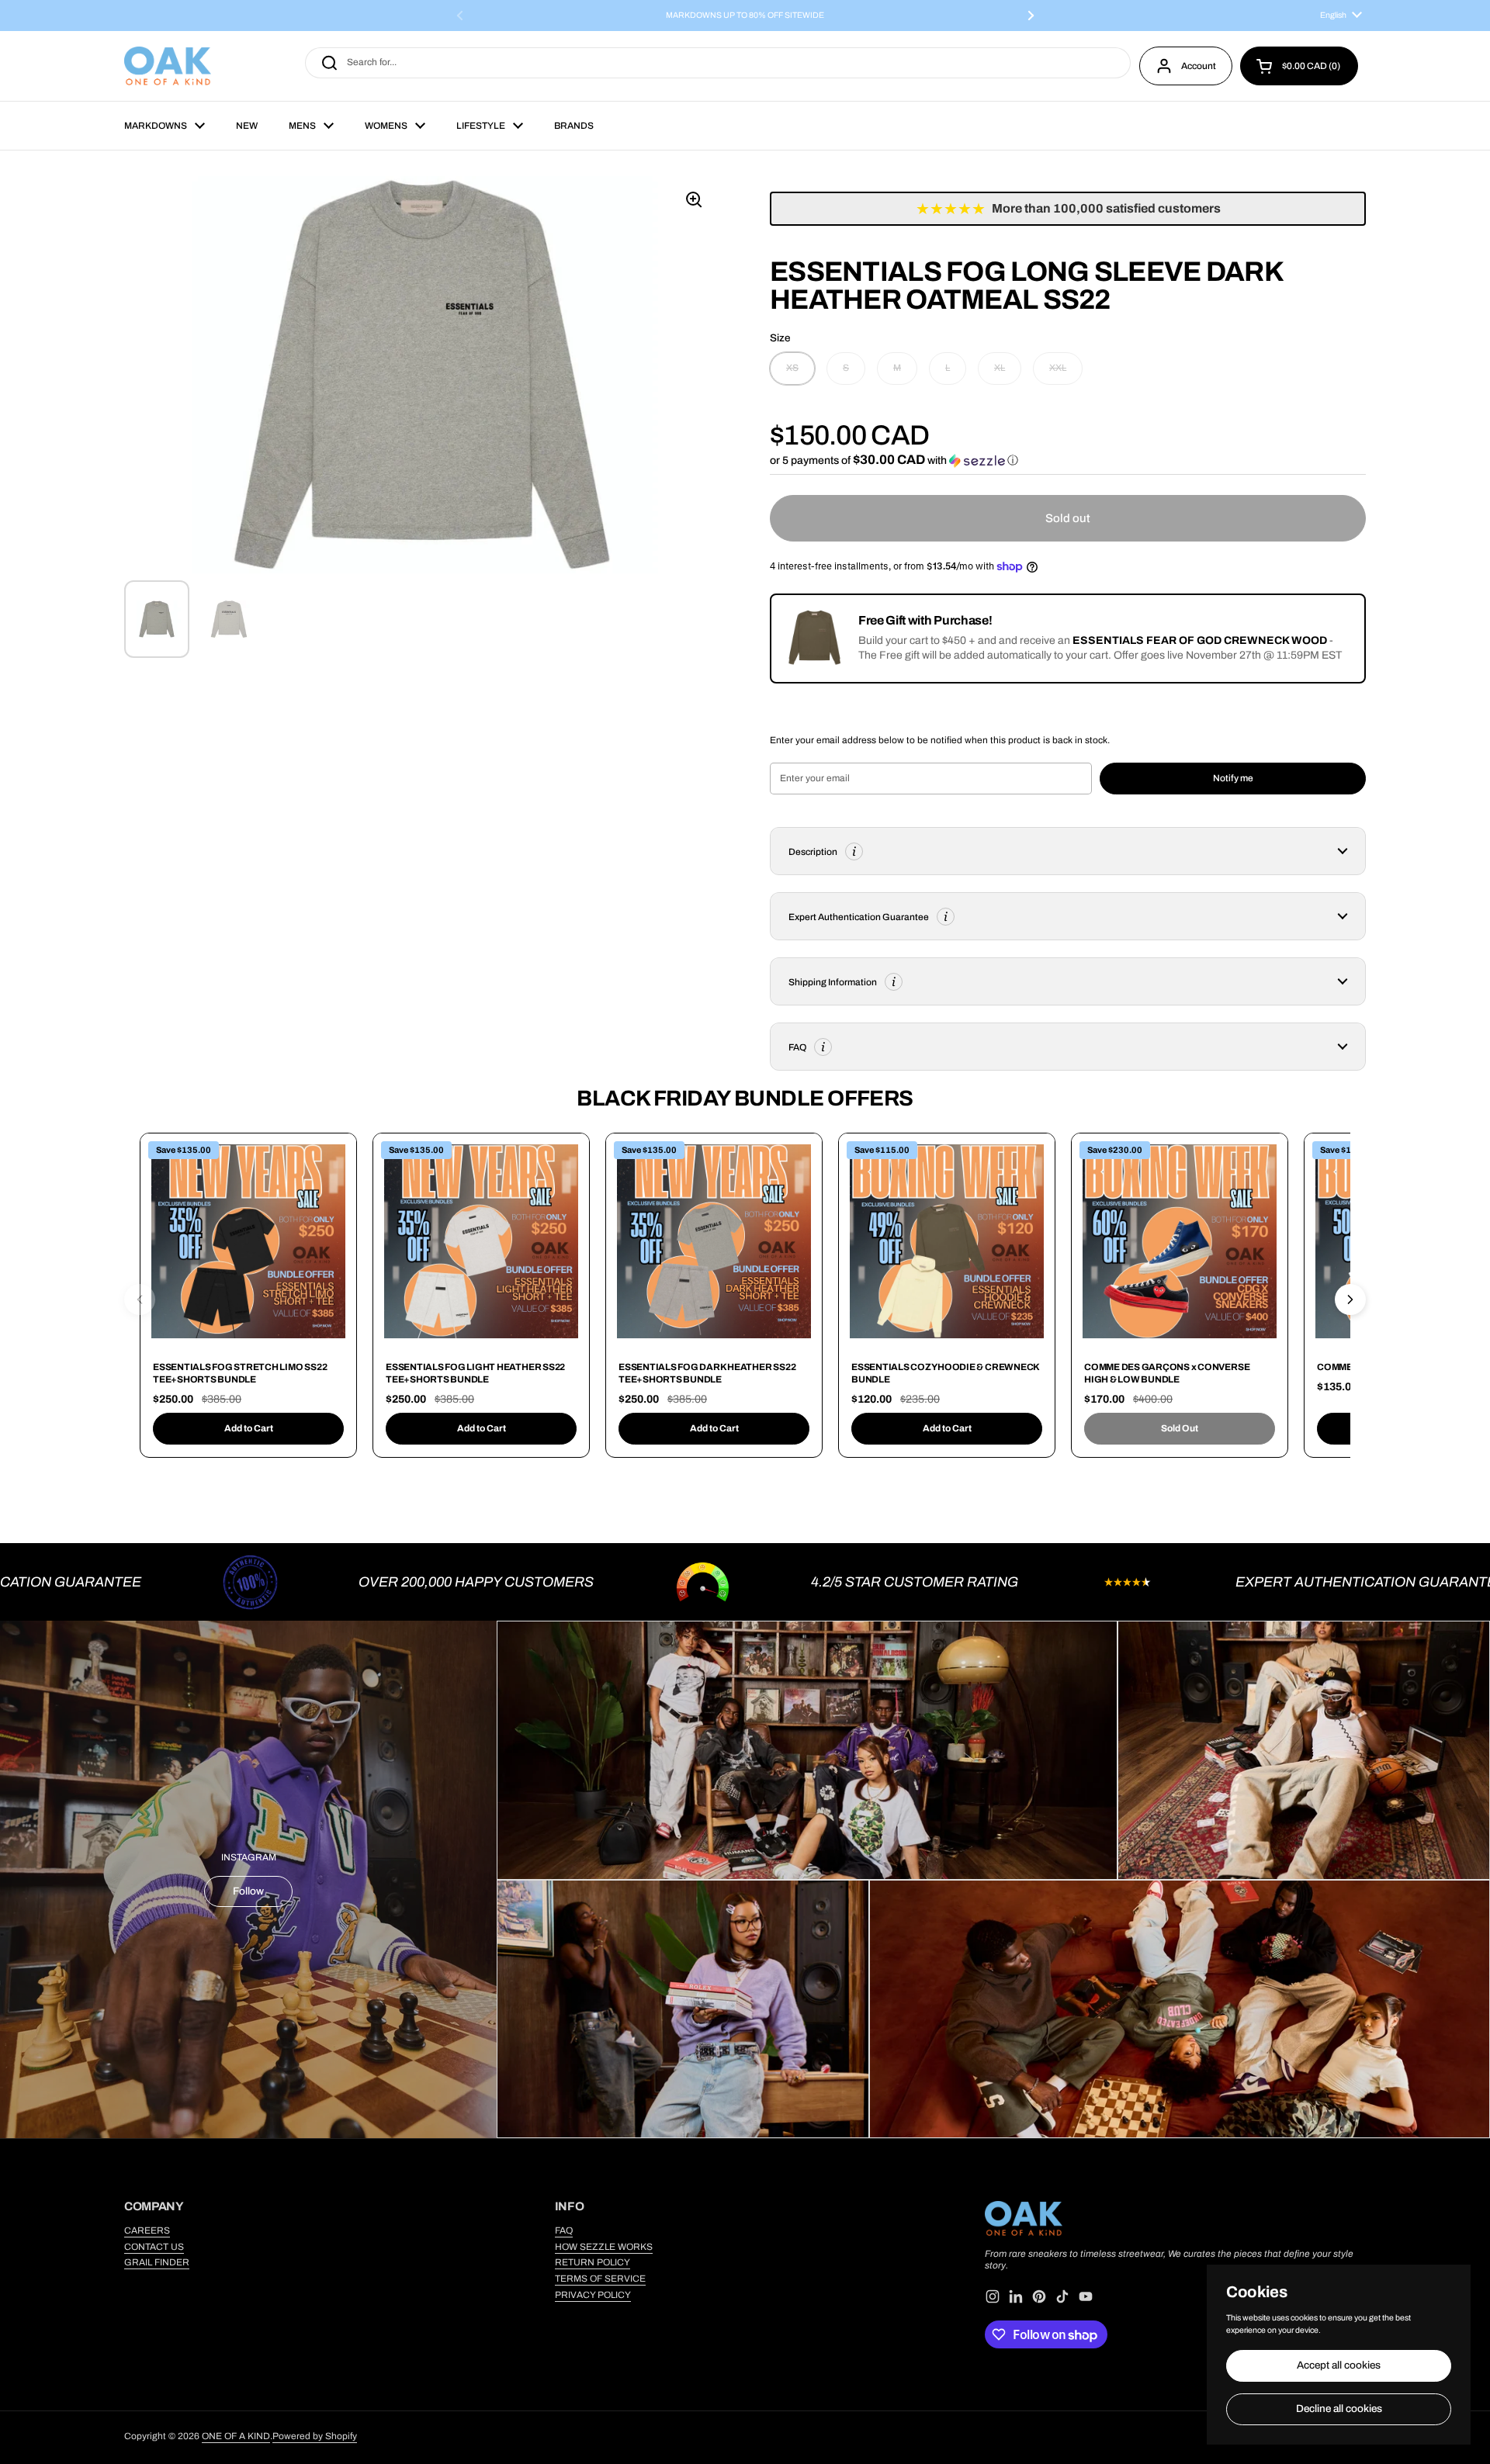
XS (792, 368)
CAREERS (147, 2230)
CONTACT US (154, 2247)
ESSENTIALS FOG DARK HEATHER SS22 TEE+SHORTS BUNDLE (707, 1373)
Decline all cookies (1339, 2409)
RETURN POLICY (593, 2262)
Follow (248, 1891)
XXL (1058, 368)
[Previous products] (140, 1299)
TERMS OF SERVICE (600, 2279)
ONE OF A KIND (236, 2436)
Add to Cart (249, 1428)
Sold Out (1180, 1428)
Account (1199, 66)
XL (1000, 368)
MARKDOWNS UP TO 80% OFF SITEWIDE (745, 16)
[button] (1299, 66)
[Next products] (1350, 1299)
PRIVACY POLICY (593, 2295)
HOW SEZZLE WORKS (604, 2247)
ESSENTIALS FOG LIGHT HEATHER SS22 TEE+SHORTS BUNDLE (475, 1373)
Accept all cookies (1339, 2365)
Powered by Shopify (315, 2436)
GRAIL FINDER (157, 2262)
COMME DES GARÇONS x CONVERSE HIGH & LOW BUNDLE (1167, 1373)
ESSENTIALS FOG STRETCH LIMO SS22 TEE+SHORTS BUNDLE (240, 1373)
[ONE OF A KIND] (168, 66)
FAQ (564, 2230)
